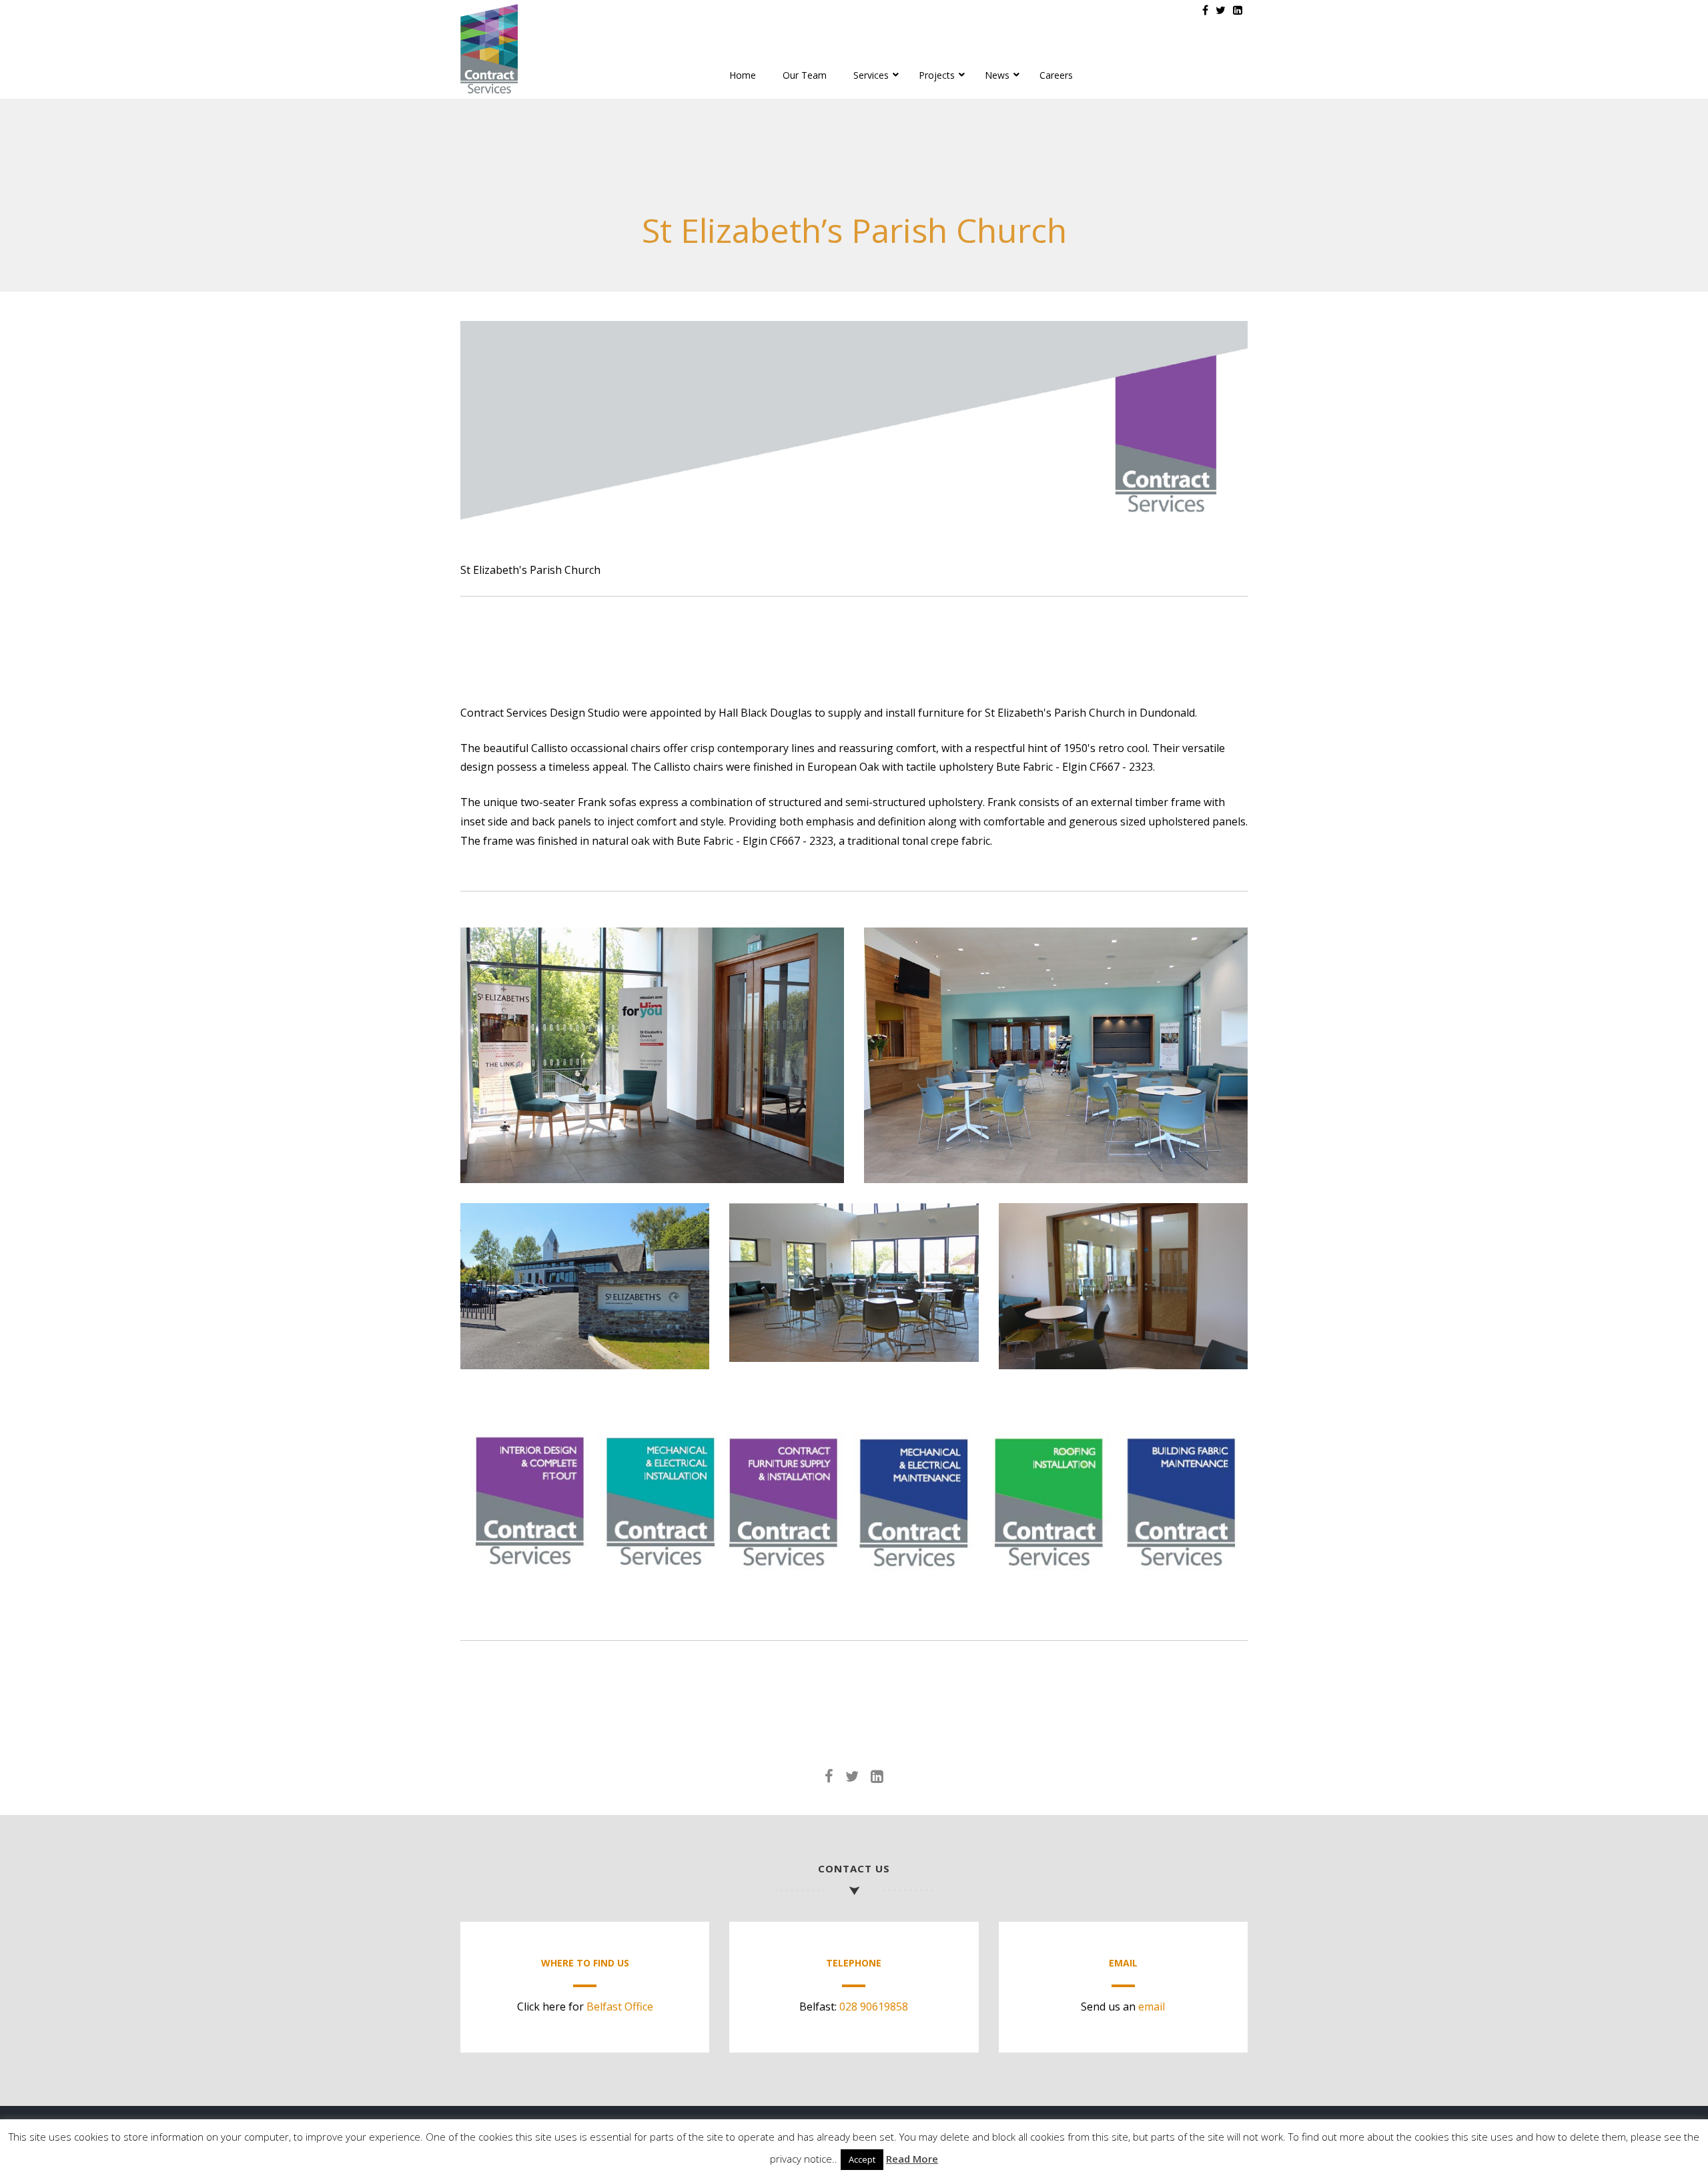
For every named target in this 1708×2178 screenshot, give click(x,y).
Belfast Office (620, 2007)
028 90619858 (874, 2007)
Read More (912, 2159)
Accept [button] (862, 2159)
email (1152, 2007)
